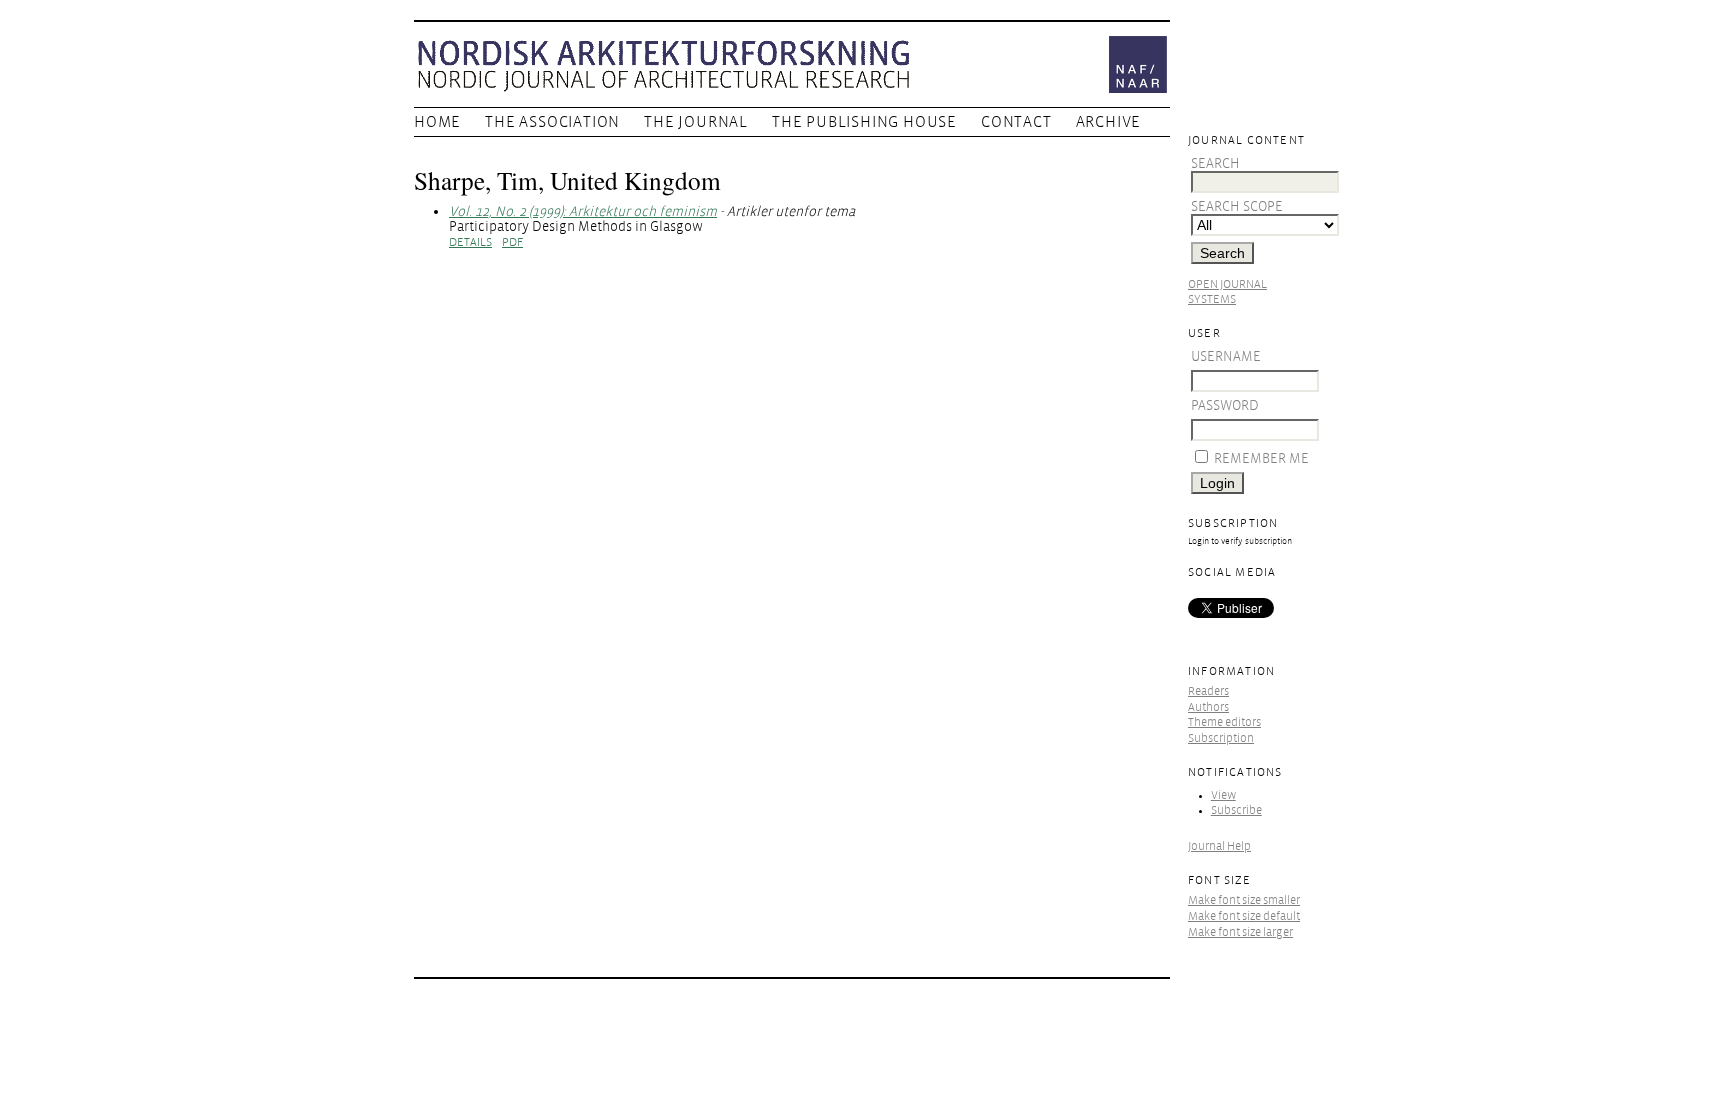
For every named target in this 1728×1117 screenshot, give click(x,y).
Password (1225, 405)
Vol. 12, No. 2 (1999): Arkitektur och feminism (583, 211)
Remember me (1261, 458)
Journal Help (1219, 846)
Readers (1208, 691)
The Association (552, 122)
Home (437, 122)
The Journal (696, 122)
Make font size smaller (1244, 900)
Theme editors (1224, 722)
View (1223, 795)
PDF (512, 242)
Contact (1016, 122)
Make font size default (1244, 916)
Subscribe (1236, 810)
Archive (1109, 122)
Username (1226, 356)
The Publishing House (864, 122)
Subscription (1221, 738)
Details (470, 242)
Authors (1208, 707)
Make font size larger (1240, 932)
